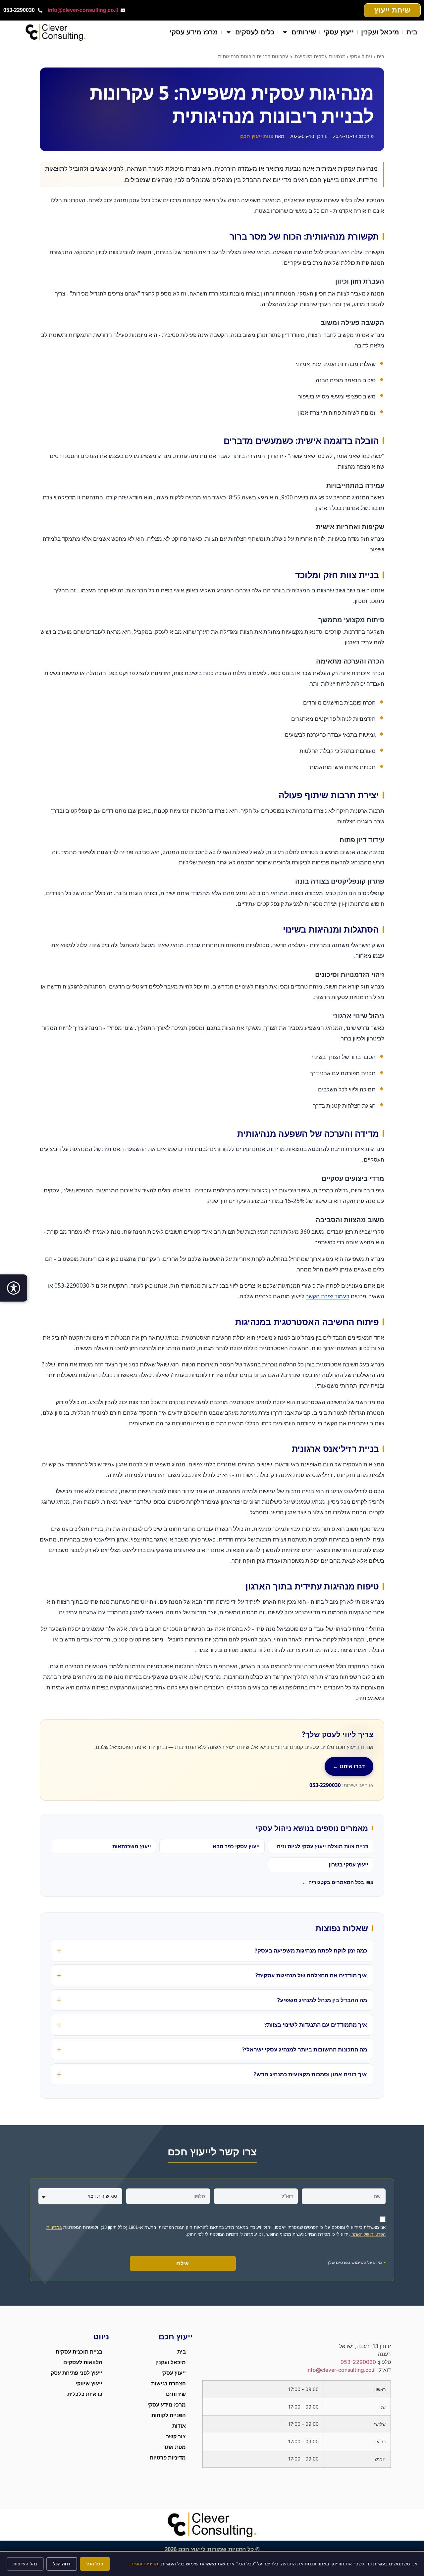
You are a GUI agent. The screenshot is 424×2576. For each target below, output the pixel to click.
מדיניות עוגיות (144, 2564)
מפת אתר (175, 2447)
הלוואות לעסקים (83, 2362)
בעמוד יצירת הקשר (328, 1296)
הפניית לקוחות (169, 2415)
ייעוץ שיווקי (89, 2384)
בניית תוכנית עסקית (79, 2352)
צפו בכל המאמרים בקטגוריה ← (338, 1882)
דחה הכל (62, 2564)
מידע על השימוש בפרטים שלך (354, 2262)
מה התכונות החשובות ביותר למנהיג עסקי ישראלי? (305, 2049)
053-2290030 (325, 1785)
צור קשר (176, 2437)
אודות (179, 2426)
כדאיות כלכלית (85, 2394)
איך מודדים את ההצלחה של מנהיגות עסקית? (311, 1975)
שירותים (304, 32)
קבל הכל (95, 2564)
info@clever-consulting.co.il (83, 10)
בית (412, 32)
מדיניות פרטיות (168, 2458)
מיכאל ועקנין (380, 32)
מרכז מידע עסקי (194, 32)
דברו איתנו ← (349, 1766)
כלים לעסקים (255, 32)
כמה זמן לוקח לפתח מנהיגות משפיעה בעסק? (311, 1950)
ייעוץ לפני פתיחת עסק (77, 2373)
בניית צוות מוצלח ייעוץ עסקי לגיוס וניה (323, 1846)
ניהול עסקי (361, 56)
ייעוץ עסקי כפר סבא (236, 1846)
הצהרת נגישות (168, 2384)
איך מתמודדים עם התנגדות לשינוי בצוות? (316, 2024)
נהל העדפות (25, 2564)
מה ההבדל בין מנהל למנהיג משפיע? (322, 2000)
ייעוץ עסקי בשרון (348, 1864)
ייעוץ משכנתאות (132, 1846)
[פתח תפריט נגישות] (14, 1288)
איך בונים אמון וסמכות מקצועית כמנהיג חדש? (310, 2074)
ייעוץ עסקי (339, 32)
